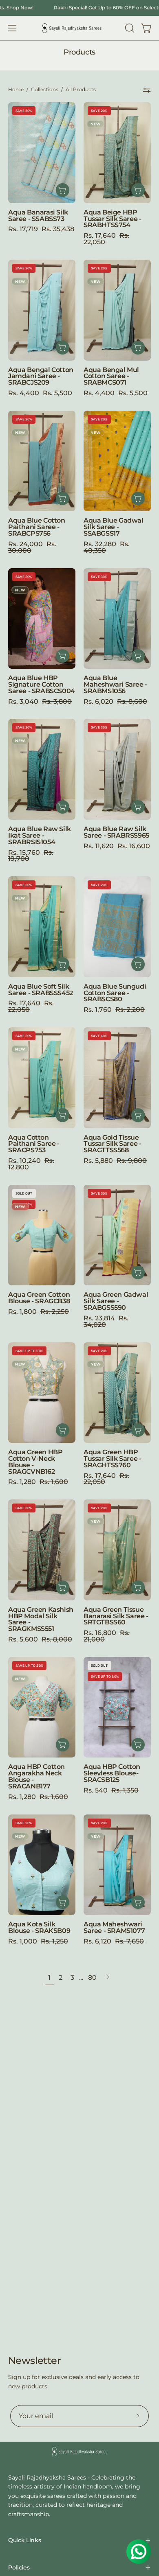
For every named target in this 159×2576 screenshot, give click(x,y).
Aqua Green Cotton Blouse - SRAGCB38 (39, 1298)
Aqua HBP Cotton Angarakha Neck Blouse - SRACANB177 (36, 1776)
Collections (45, 90)
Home (16, 90)
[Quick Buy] (63, 1430)
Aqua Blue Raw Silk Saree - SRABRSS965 (116, 832)
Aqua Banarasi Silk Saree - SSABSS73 (38, 216)
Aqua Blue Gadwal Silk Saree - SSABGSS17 (114, 527)
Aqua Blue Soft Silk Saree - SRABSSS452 (41, 990)
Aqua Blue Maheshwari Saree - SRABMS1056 (115, 685)
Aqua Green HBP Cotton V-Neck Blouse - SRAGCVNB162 (35, 1462)
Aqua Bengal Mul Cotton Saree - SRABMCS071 (111, 376)
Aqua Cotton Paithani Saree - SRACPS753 (34, 1144)
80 (92, 1977)
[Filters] (147, 90)
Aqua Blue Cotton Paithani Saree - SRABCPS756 (37, 527)
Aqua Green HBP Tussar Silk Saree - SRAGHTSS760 (112, 1459)
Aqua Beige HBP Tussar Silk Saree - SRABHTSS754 (112, 219)
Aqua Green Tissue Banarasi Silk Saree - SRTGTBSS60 (116, 1616)
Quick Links (24, 2540)
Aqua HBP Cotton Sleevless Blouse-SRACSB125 (112, 1773)
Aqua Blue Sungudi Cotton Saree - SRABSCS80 (115, 993)
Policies (19, 2567)
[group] (79, 8)
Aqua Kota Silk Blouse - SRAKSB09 (39, 1928)
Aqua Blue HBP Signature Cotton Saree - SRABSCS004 (42, 685)
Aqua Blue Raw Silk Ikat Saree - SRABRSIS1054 (40, 836)
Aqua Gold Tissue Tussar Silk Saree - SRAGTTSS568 (112, 1144)
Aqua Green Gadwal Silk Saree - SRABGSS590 (116, 1301)
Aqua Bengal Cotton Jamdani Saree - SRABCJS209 (41, 376)
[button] (129, 28)
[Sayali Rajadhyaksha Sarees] (72, 28)
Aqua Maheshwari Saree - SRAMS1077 (114, 1928)
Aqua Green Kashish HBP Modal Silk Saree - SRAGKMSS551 (41, 1619)
